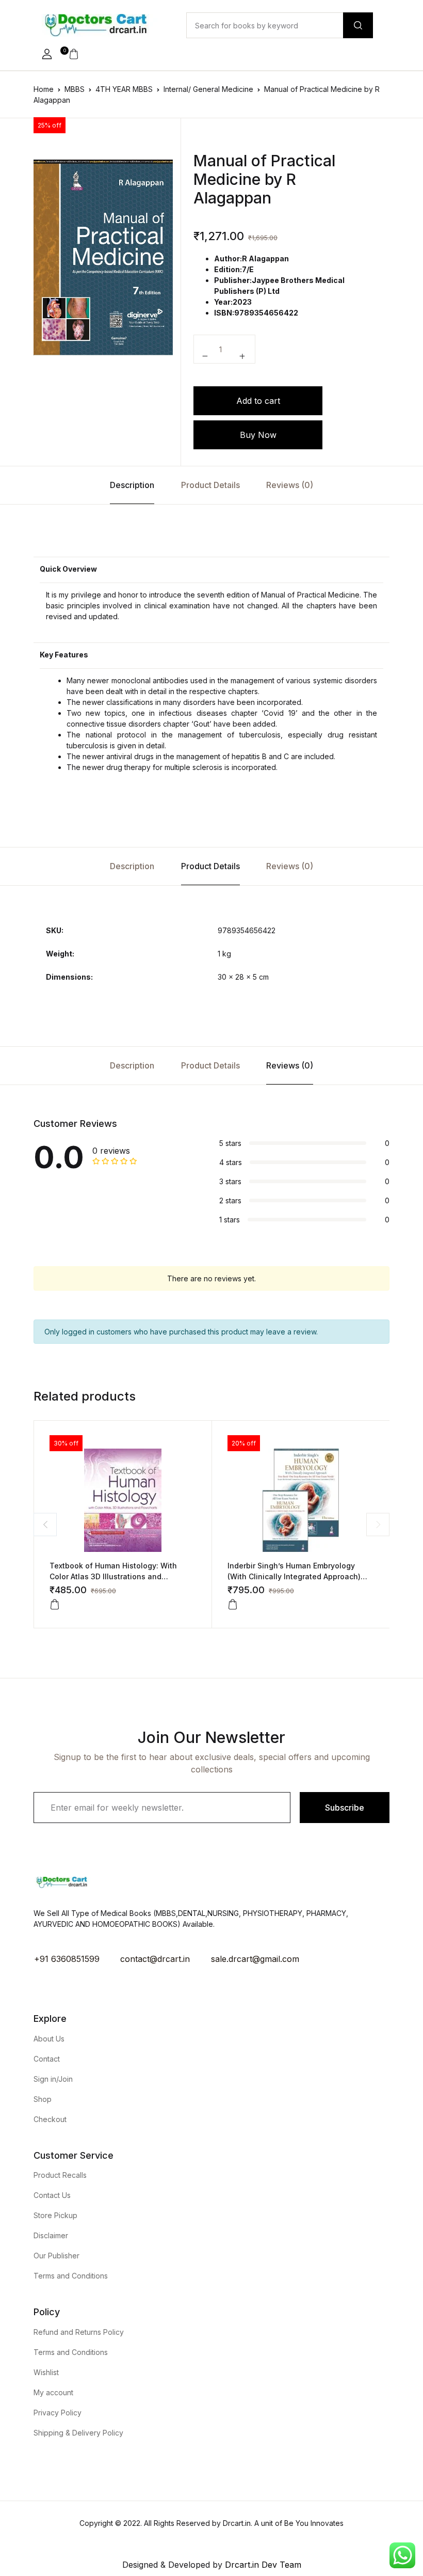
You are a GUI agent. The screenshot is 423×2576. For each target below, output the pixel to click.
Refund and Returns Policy (79, 2332)
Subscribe (345, 1808)
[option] (103, 257)
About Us (49, 2039)
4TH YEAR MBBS (124, 89)
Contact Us (52, 2195)
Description (132, 485)
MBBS (75, 89)
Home (44, 89)
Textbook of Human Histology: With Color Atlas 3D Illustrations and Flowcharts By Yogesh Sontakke (113, 1576)
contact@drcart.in (155, 1959)
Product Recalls (60, 2175)
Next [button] (378, 1524)
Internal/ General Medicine (208, 89)
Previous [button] (45, 1524)
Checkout (50, 2119)
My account (53, 2392)
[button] (47, 54)
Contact (47, 2059)
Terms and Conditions (71, 2276)
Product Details (210, 485)
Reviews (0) (290, 485)
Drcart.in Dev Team (262, 2565)
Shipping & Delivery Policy (78, 2433)
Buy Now (258, 435)
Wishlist (46, 2372)
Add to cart (258, 401)
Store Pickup (55, 2215)
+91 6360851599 (67, 1959)
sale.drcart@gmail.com (255, 1959)
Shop (43, 2099)
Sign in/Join (53, 2079)
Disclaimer (51, 2235)
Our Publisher (56, 2256)
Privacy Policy (58, 2413)
